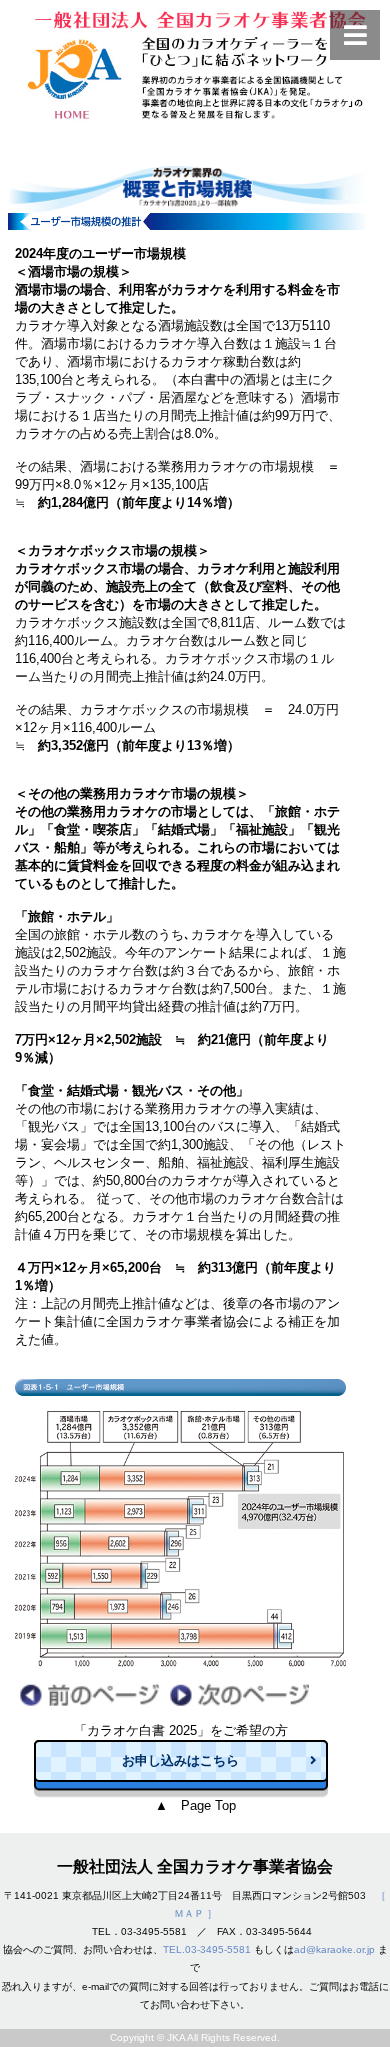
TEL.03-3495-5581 (207, 1949)
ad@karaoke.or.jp (334, 1949)
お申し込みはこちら (180, 1760)
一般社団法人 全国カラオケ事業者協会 (195, 1866)
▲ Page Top (195, 1805)
